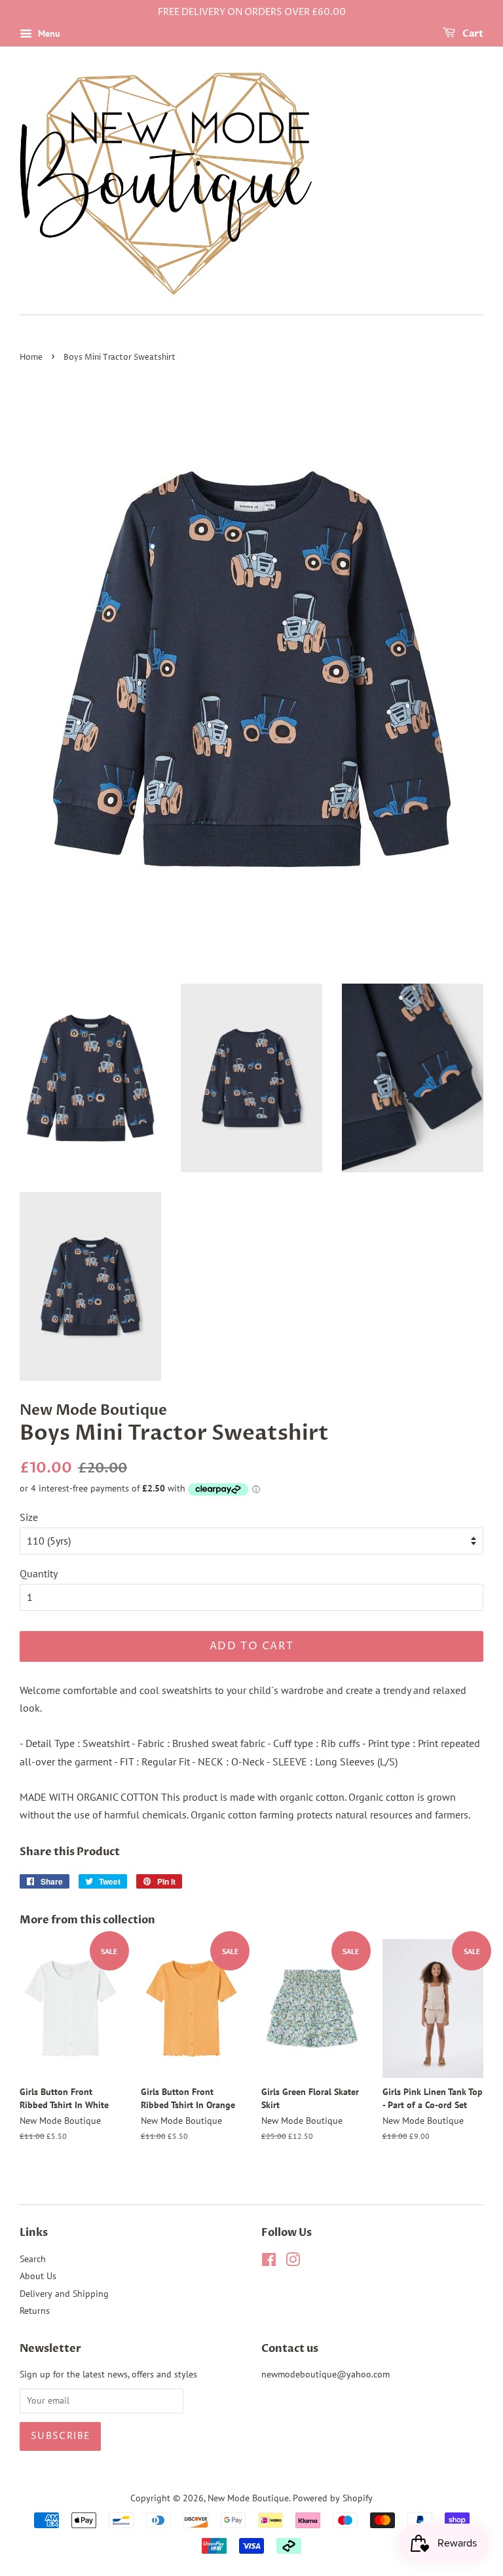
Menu (48, 33)
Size (29, 1517)
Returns (35, 2311)
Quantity (39, 1573)
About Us (38, 2276)
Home (31, 357)
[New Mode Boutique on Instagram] (293, 2262)
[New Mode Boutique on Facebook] (269, 2262)
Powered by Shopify (333, 2498)
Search (33, 2259)
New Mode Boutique (248, 2498)
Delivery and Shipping (64, 2294)
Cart (472, 34)
